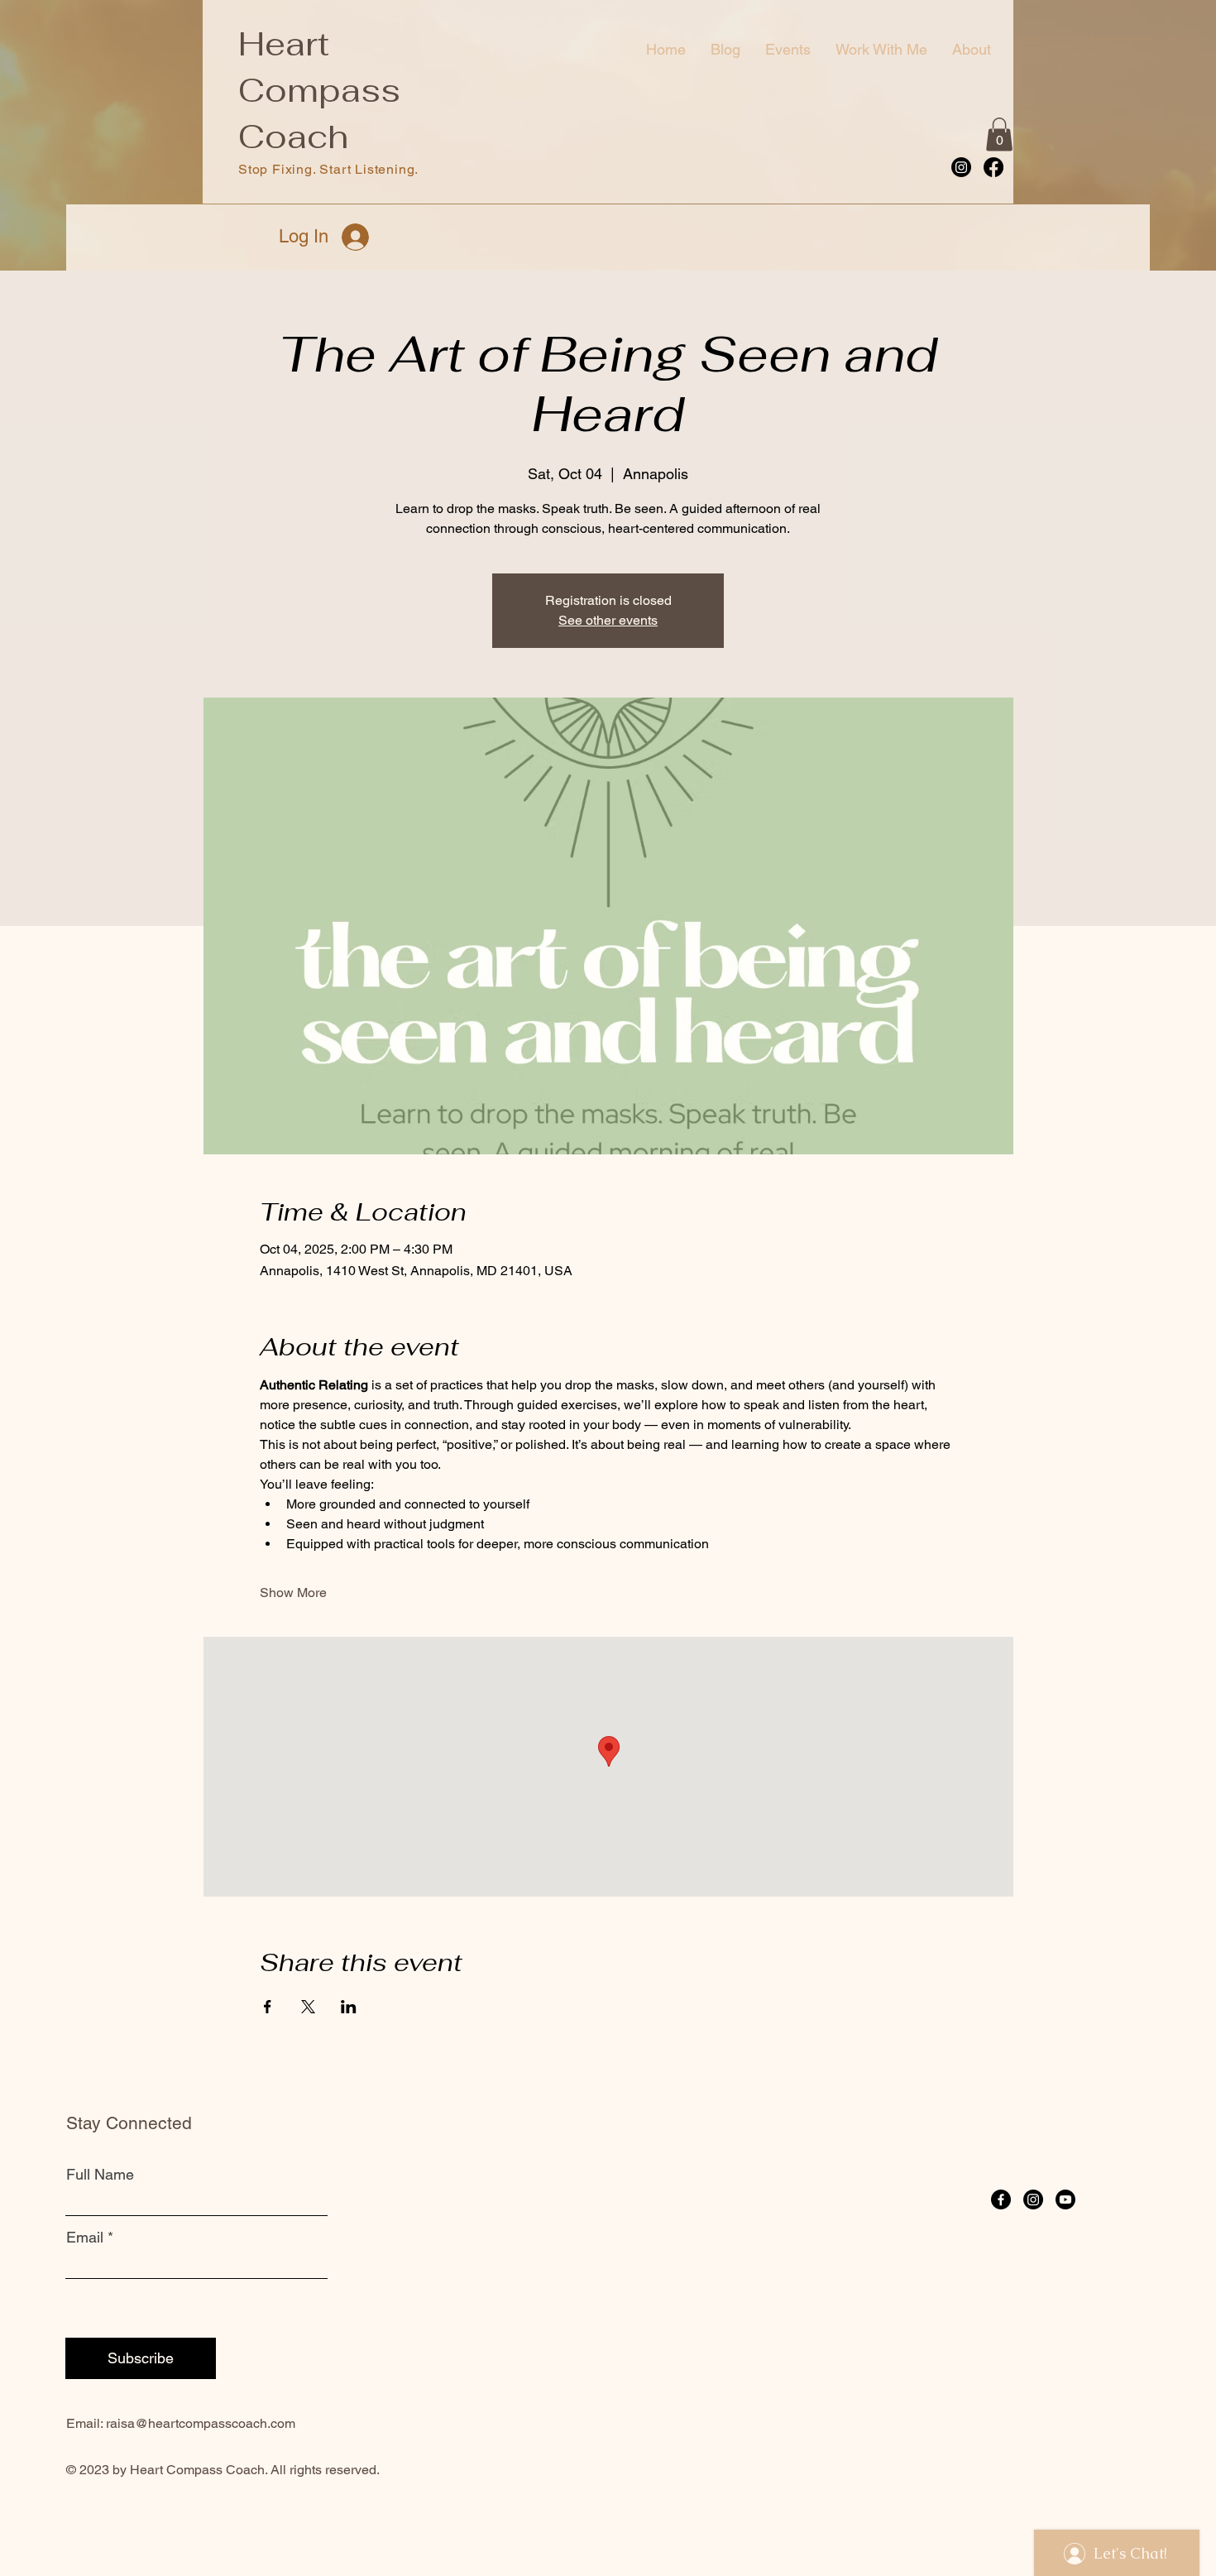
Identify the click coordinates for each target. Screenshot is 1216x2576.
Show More (293, 1593)
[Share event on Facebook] (268, 2007)
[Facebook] (993, 167)
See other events (608, 620)
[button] (999, 134)
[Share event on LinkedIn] (349, 2007)
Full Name (100, 2175)
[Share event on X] (308, 2007)
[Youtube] (1065, 2199)
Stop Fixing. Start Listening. (328, 169)
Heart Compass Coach (319, 90)
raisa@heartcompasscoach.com (201, 2423)
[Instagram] (961, 167)
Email (85, 2238)
